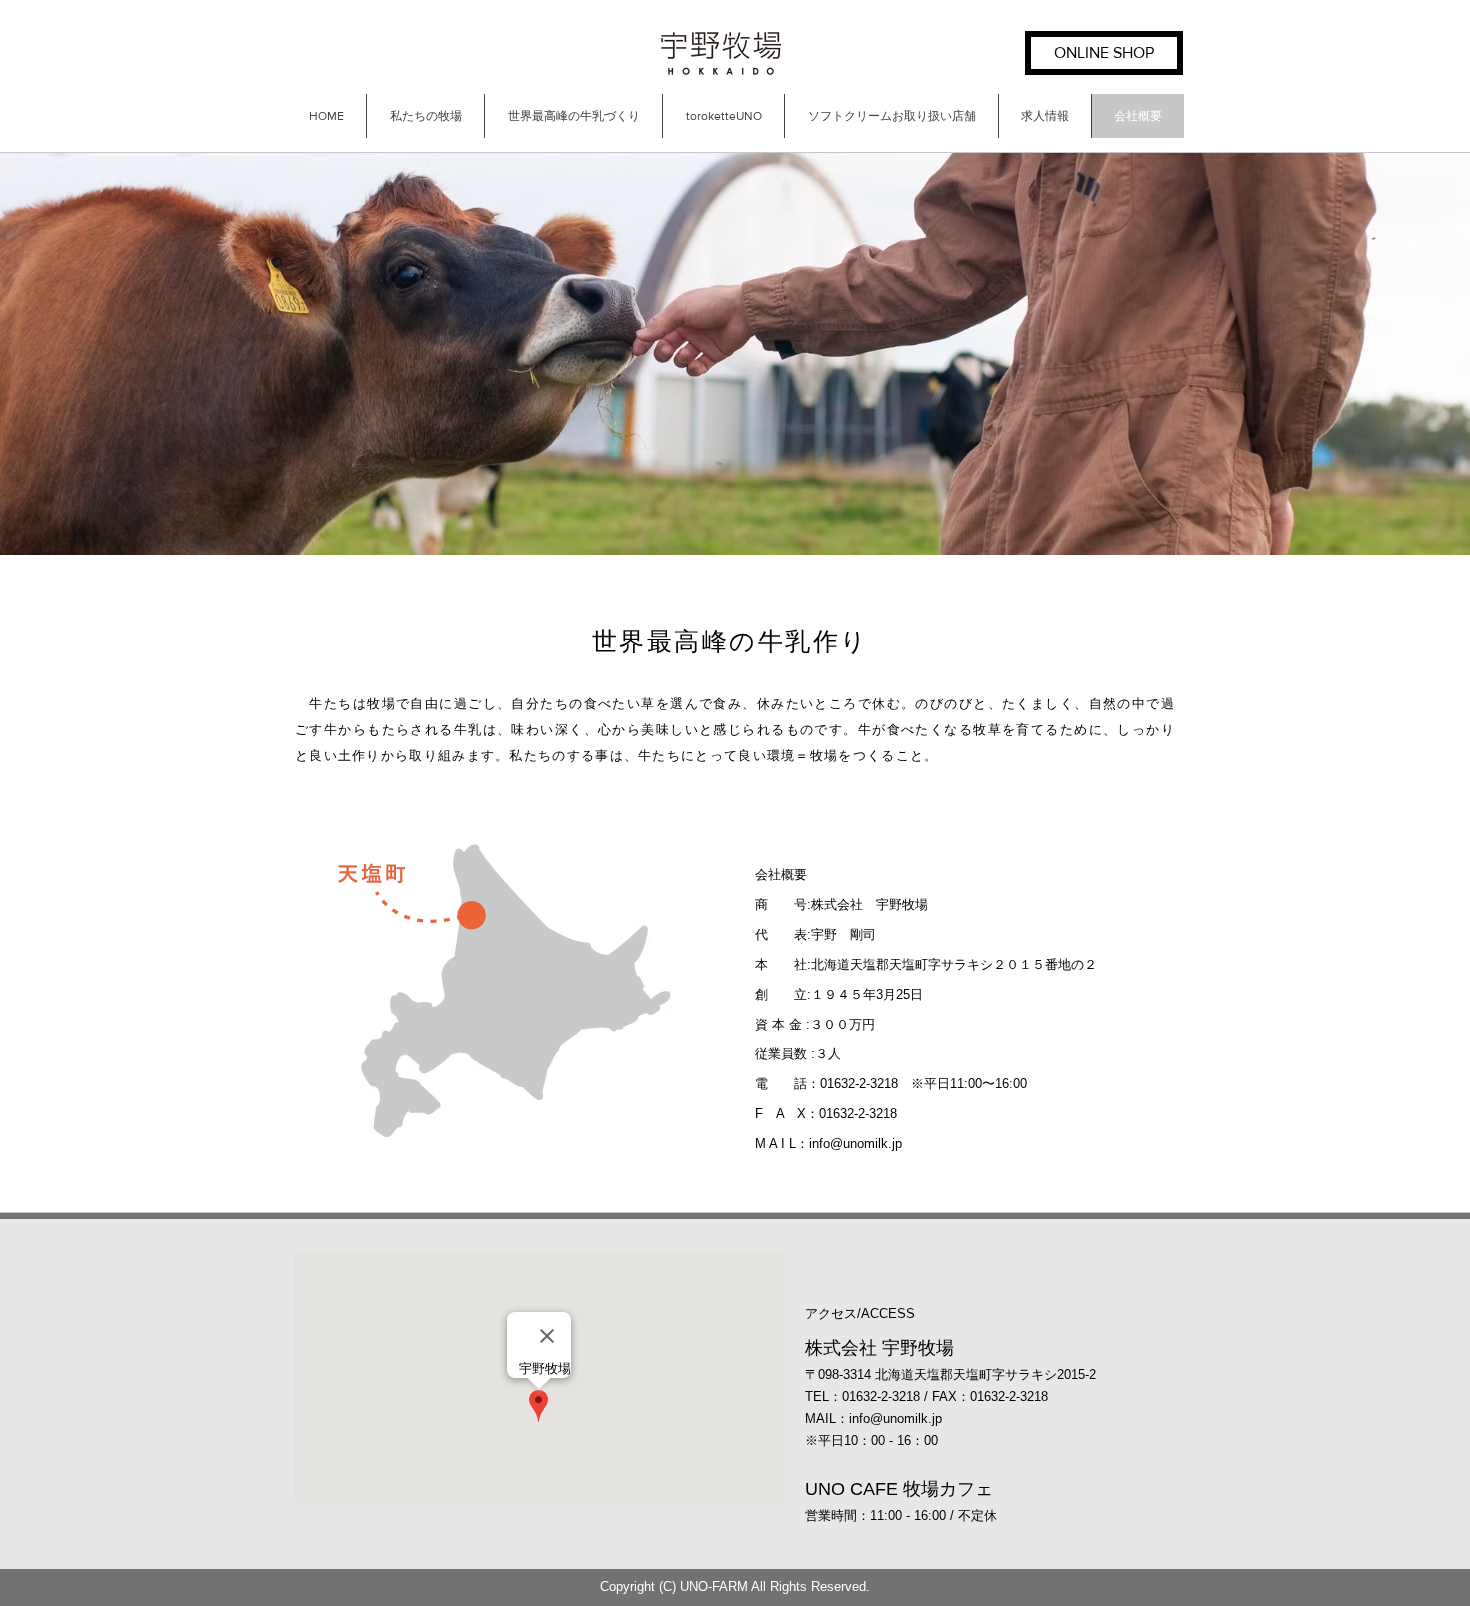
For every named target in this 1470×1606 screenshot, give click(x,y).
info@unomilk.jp (855, 1143)
